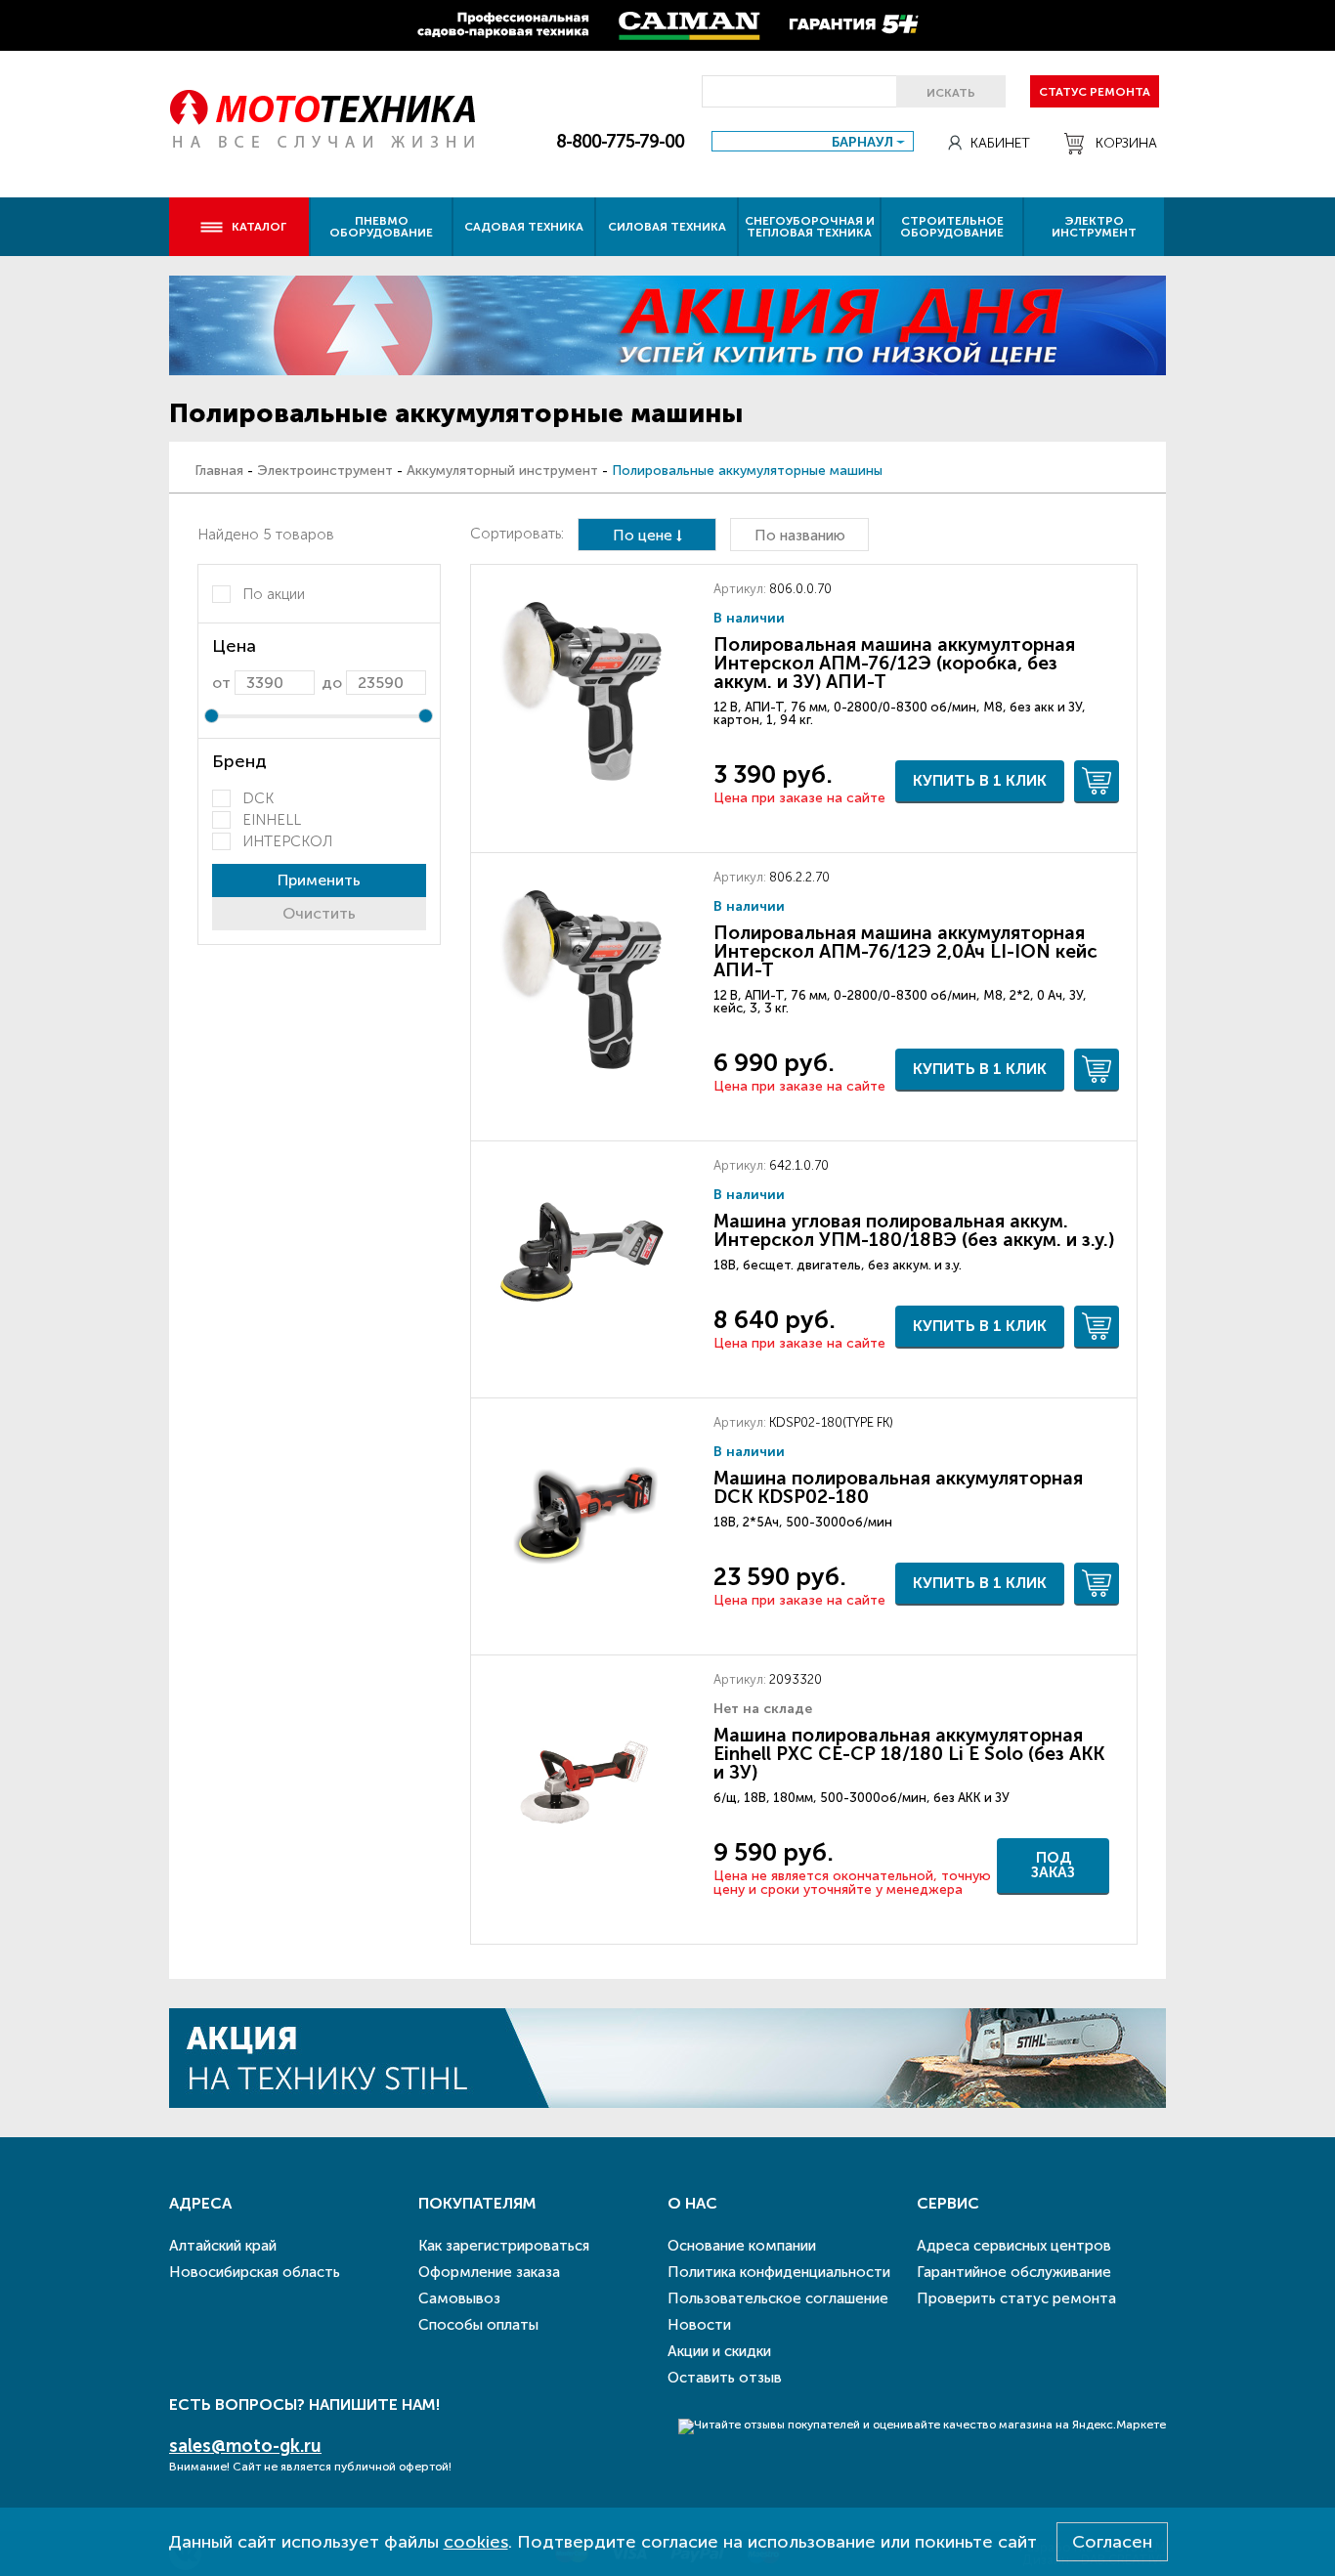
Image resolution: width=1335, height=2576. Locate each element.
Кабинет (1000, 143)
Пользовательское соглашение (778, 2298)
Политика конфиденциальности (779, 2272)
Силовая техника (667, 227)
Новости (699, 2325)
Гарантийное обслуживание (1014, 2272)
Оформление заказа (489, 2272)
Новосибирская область (255, 2272)
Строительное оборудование (952, 227)
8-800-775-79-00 (620, 142)
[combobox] (813, 141)
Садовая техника (524, 227)
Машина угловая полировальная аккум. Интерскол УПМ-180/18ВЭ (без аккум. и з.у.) (914, 1230)
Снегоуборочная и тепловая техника (810, 227)
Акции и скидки (719, 2351)
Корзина (1126, 143)
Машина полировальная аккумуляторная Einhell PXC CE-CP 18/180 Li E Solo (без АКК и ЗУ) (909, 1754)
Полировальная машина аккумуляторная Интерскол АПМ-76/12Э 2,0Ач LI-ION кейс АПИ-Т (905, 951)
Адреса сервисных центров (1014, 2246)
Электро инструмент (1094, 227)
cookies (476, 2542)
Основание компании (742, 2246)
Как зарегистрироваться (504, 2246)
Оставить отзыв (725, 2378)
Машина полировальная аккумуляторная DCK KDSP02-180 (898, 1487)
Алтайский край (223, 2246)
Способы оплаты (478, 2325)
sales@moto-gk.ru (245, 2446)
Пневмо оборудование (381, 227)
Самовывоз (459, 2298)
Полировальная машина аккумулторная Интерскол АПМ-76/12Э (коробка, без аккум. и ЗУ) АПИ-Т (894, 663)
